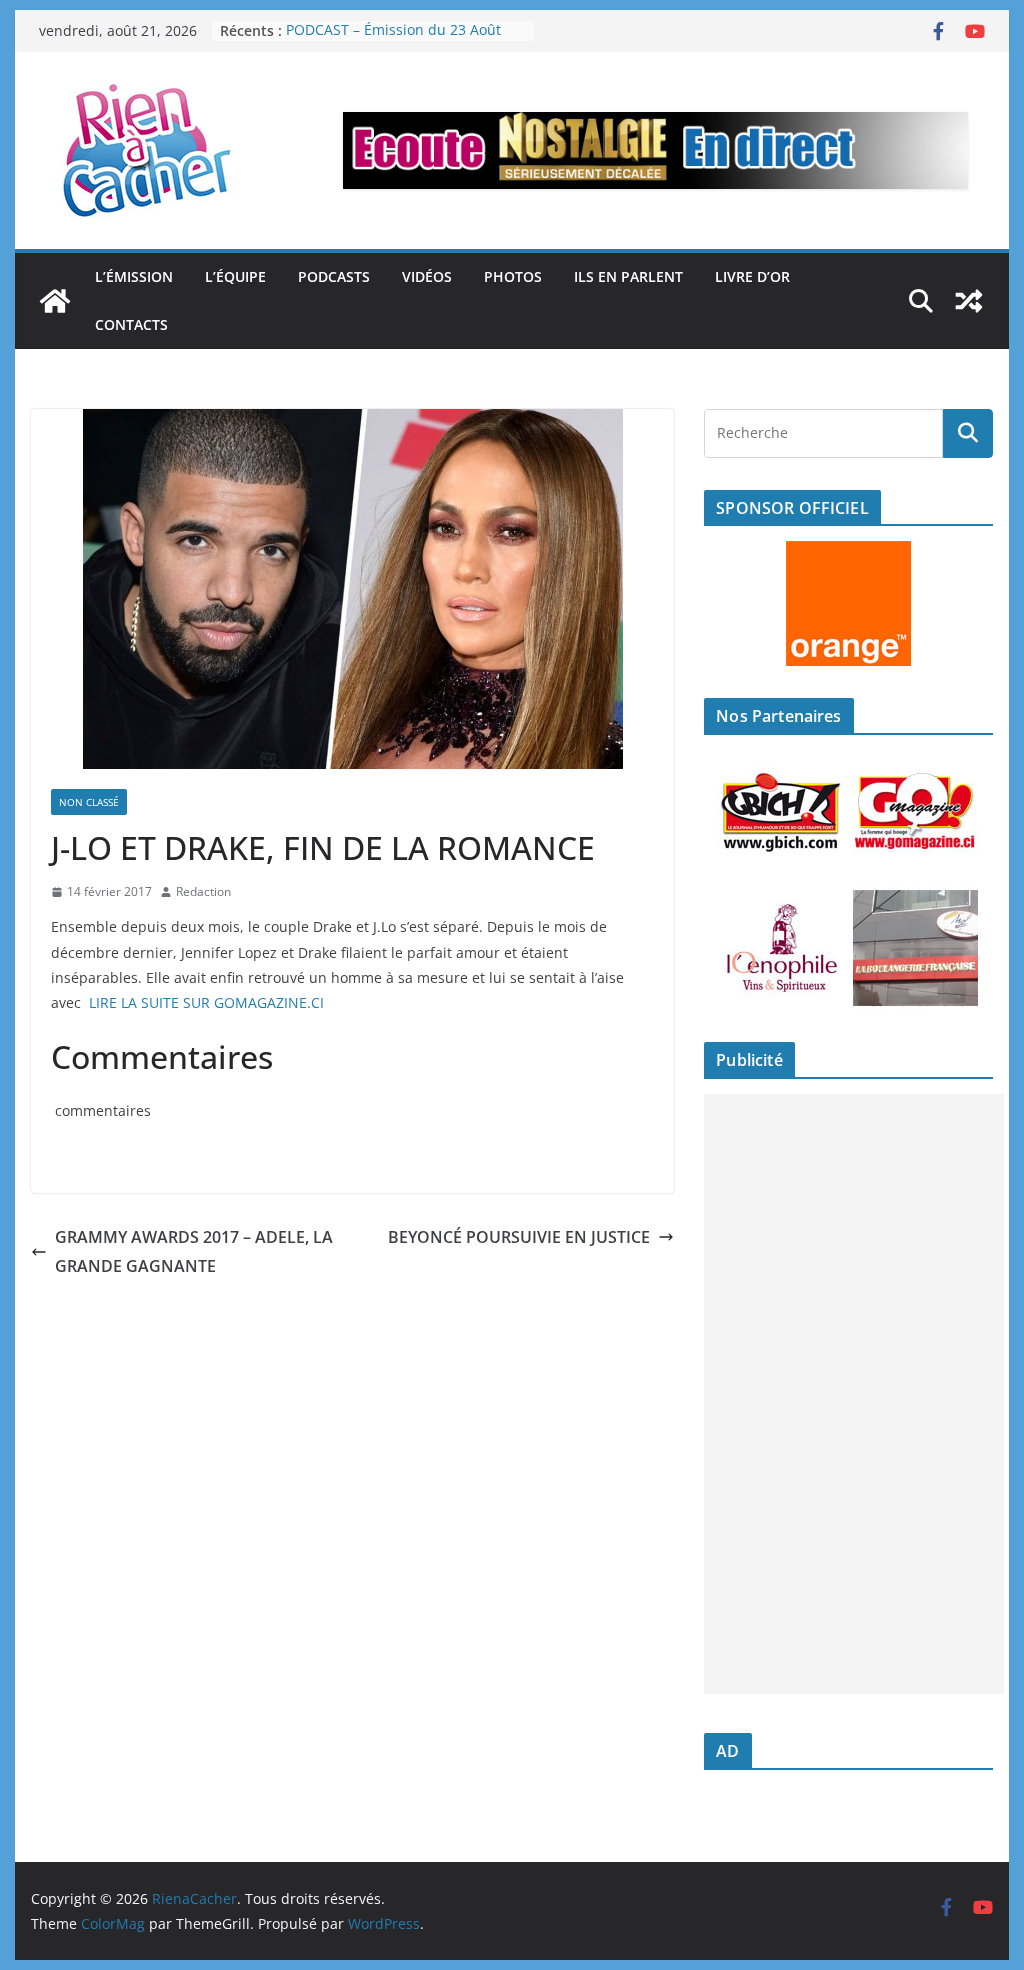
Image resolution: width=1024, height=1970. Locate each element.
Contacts (131, 324)
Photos (513, 276)
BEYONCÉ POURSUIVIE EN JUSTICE (519, 1237)
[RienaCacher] (55, 301)
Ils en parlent (628, 276)
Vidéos (427, 276)
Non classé (89, 802)
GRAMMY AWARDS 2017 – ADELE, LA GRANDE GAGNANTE (194, 1251)
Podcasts (334, 276)
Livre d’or (752, 276)
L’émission (134, 276)
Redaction (203, 891)
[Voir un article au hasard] (969, 301)
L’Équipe (235, 276)
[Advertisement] (854, 1394)
